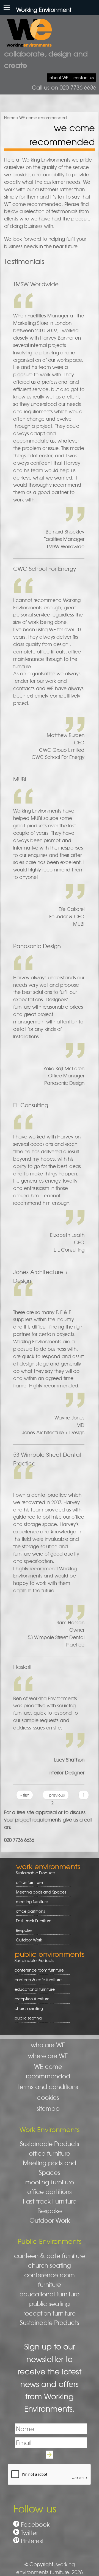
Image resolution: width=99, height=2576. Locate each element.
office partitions (28, 1911)
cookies (48, 2097)
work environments (48, 1866)
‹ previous (56, 1795)
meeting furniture (30, 1902)
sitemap (48, 2108)
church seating (29, 2008)
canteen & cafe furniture (36, 1980)
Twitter (29, 2533)
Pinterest (32, 2541)
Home (10, 117)
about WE (59, 78)
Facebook (35, 2524)
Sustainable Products (36, 1873)
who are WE (48, 2045)
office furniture (28, 1882)
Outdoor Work (29, 1940)
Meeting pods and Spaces (39, 1892)
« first (25, 1795)
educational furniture (33, 1989)
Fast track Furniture (34, 1921)
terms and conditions (48, 2087)
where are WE (48, 2056)
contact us (84, 78)
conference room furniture (37, 1970)
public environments (50, 1954)
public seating (26, 2018)
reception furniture (30, 1999)
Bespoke (24, 1930)
